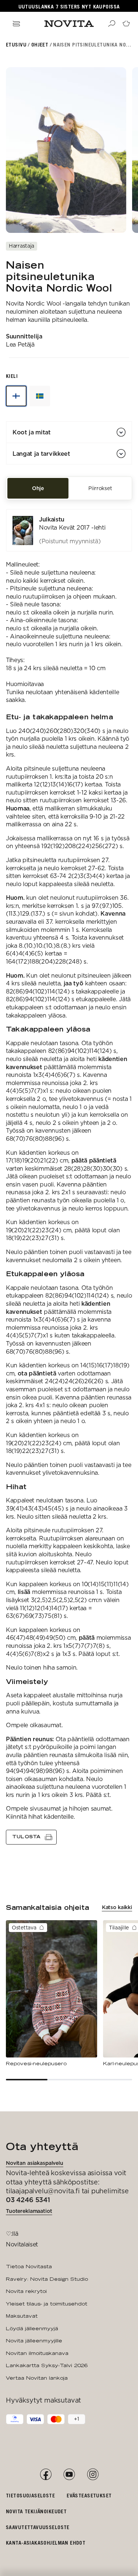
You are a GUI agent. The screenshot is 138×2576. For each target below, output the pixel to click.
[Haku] (112, 24)
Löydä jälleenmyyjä (32, 2328)
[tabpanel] (69, 1177)
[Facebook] (46, 2475)
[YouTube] (69, 2475)
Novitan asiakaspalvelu (35, 2163)
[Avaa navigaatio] (16, 24)
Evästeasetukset (89, 2495)
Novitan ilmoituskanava (37, 2353)
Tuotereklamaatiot (29, 2211)
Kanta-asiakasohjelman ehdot (46, 2543)
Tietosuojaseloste (30, 2495)
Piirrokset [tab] (100, 488)
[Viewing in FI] (16, 396)
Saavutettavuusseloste (38, 2527)
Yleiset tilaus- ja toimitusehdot (47, 2304)
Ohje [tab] (38, 488)
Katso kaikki (117, 1907)
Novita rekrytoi (26, 2291)
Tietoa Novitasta (29, 2266)
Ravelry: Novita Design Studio (47, 2279)
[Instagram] (93, 2475)
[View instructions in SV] (40, 396)
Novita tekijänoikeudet (36, 2511)
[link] (69, 530)
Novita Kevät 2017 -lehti (72, 528)
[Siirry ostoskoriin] (126, 24)
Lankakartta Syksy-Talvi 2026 (47, 2365)
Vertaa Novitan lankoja (37, 2378)
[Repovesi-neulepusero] (52, 1994)
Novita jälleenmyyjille (34, 2341)
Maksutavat (22, 2316)
